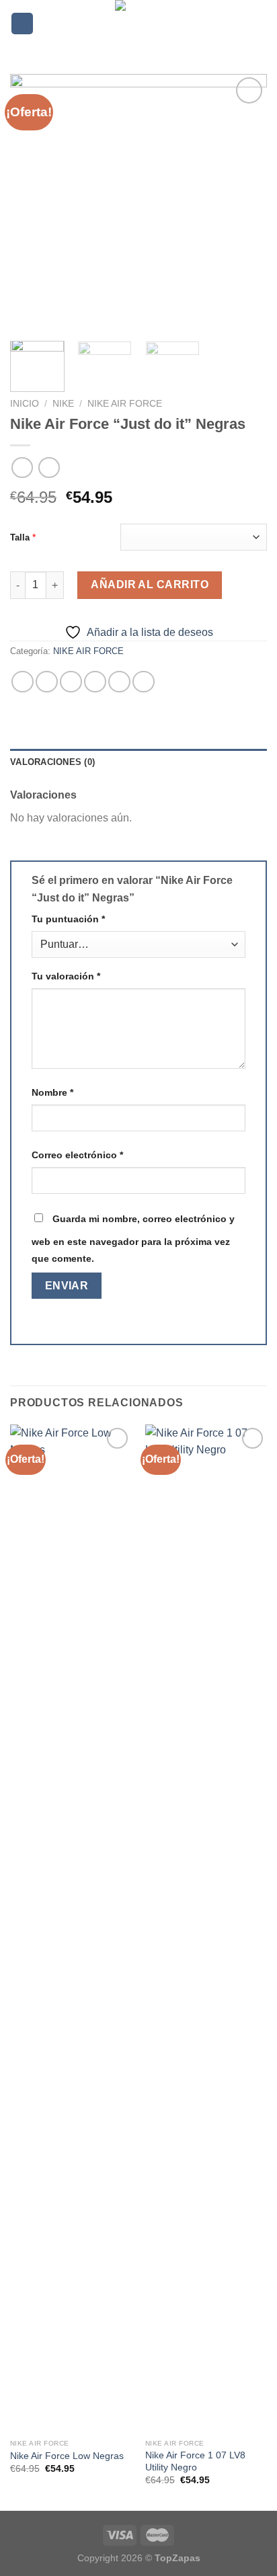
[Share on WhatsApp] (23, 682)
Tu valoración (66, 976)
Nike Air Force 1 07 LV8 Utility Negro (195, 2461)
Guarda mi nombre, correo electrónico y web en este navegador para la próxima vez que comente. (133, 1239)
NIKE (63, 404)
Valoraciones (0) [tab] (52, 762)
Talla (20, 537)
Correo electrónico (77, 1155)
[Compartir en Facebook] (47, 682)
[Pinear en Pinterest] (119, 682)
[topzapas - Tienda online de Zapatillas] (138, 24)
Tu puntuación (68, 919)
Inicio (25, 404)
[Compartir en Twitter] (71, 682)
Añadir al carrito (150, 585)
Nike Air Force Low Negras (67, 2456)
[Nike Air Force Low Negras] (71, 1929)
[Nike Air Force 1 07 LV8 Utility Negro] (206, 1929)
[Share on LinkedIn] (144, 682)
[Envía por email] (95, 682)
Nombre (52, 1092)
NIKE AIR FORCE (125, 404)
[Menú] (22, 24)
